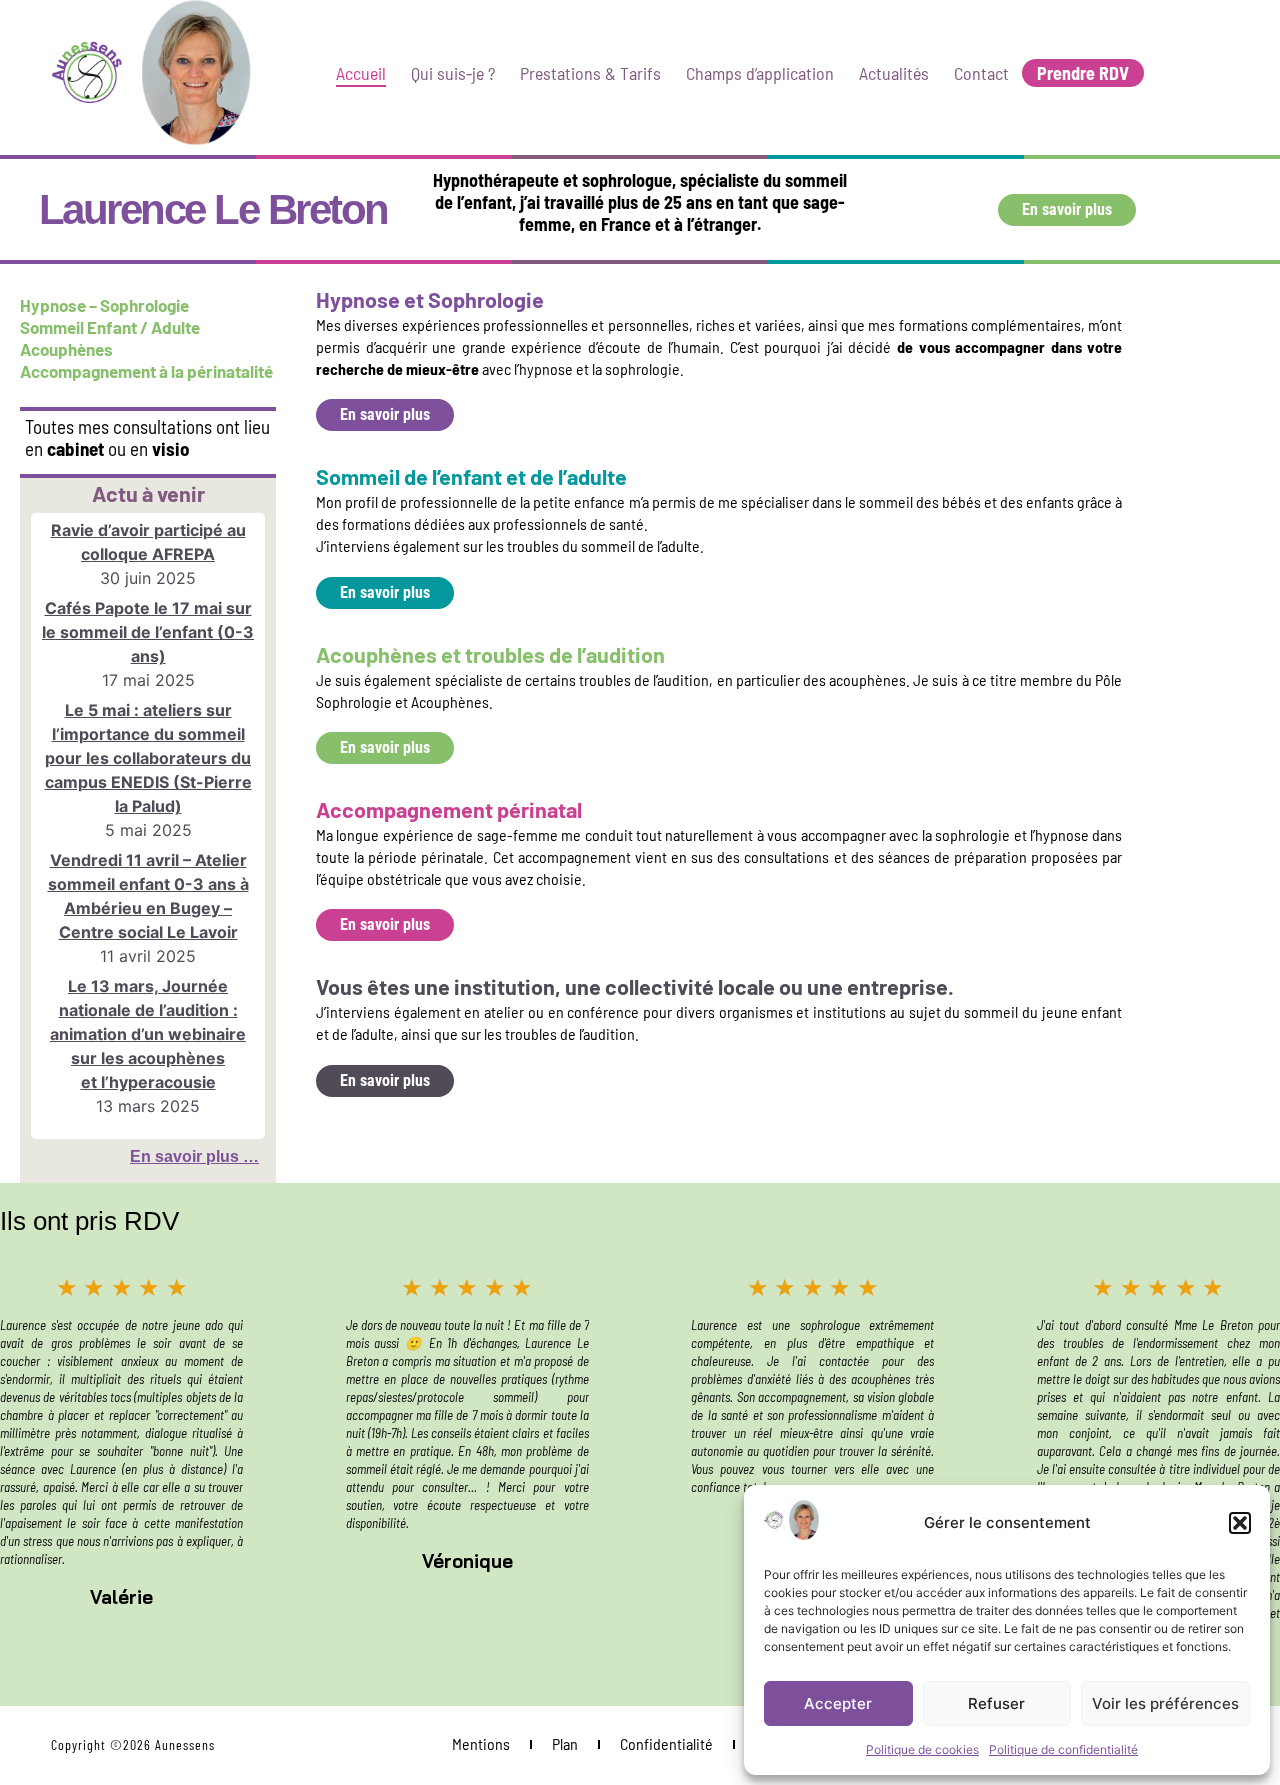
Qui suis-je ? (453, 73)
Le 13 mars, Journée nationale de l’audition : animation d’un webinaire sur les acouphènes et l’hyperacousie (148, 1034)
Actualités (894, 73)
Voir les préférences (1165, 1703)
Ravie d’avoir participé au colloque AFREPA (148, 542)
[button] (1240, 1523)
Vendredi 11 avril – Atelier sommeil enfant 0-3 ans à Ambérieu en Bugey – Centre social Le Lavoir (148, 896)
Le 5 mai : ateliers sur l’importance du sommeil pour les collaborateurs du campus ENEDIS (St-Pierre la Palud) (148, 758)
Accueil (361, 73)
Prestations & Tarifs (590, 73)
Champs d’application (760, 73)
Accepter (838, 1703)
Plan (565, 1743)
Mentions (481, 1743)
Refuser (996, 1703)
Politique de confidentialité (1063, 1749)
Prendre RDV (1083, 73)
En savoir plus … (194, 1156)
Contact (981, 73)
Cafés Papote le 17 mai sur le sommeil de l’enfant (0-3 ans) (148, 632)
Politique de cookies (922, 1749)
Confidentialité (666, 1743)
